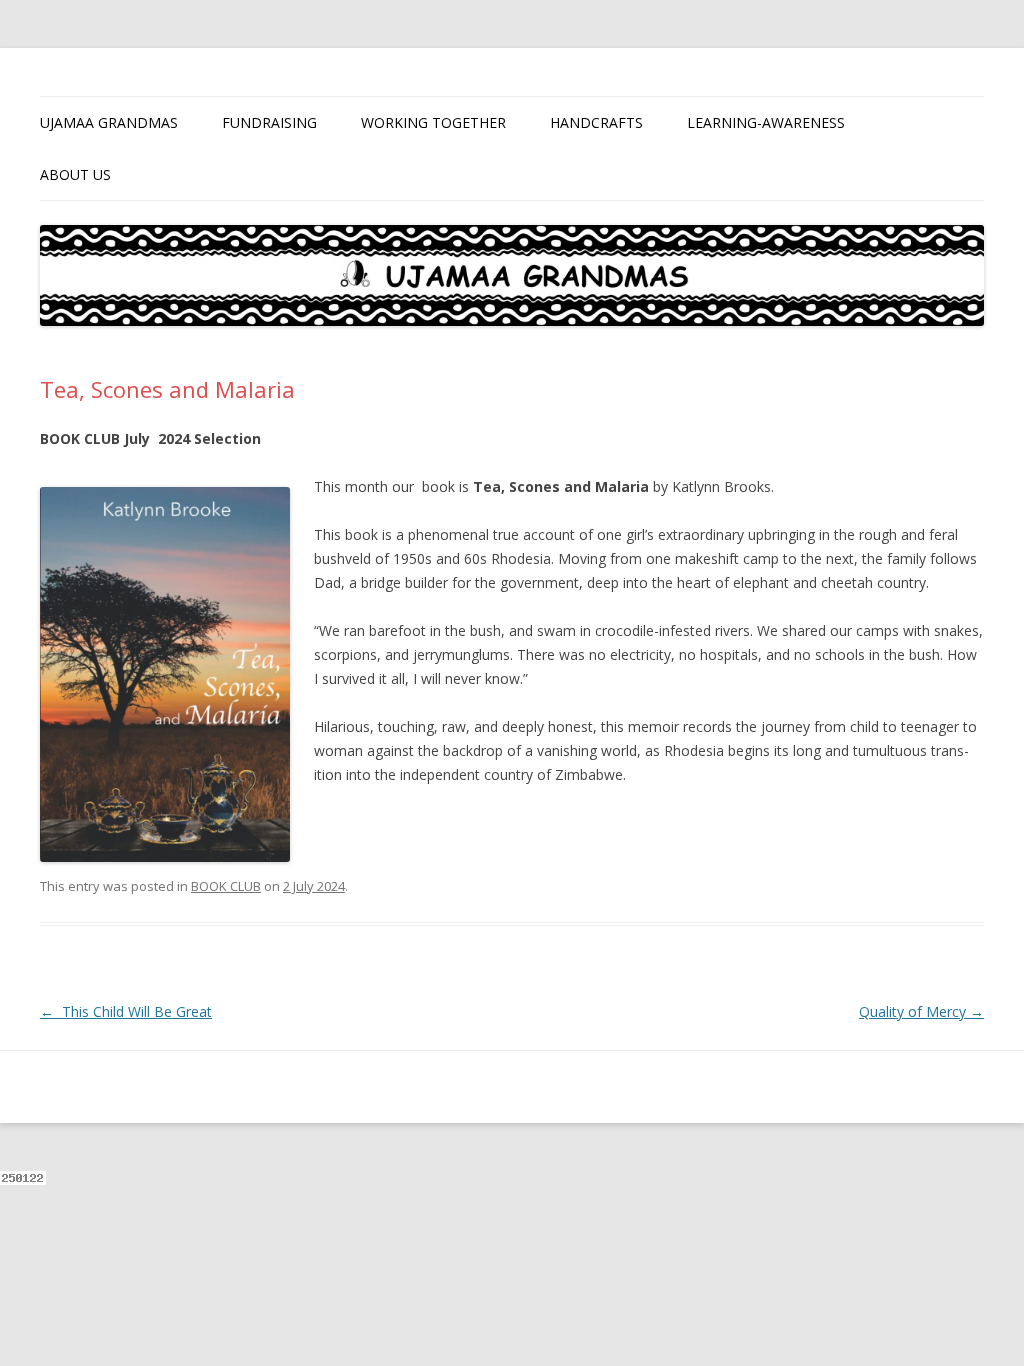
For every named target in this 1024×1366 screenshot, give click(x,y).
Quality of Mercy (921, 1011)
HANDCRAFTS (596, 122)
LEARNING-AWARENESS (766, 122)
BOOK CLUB (226, 886)
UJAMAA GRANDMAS (109, 122)
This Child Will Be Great (126, 1011)
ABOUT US (75, 174)
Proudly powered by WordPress (131, 1086)
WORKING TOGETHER (433, 122)
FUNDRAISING (269, 122)
